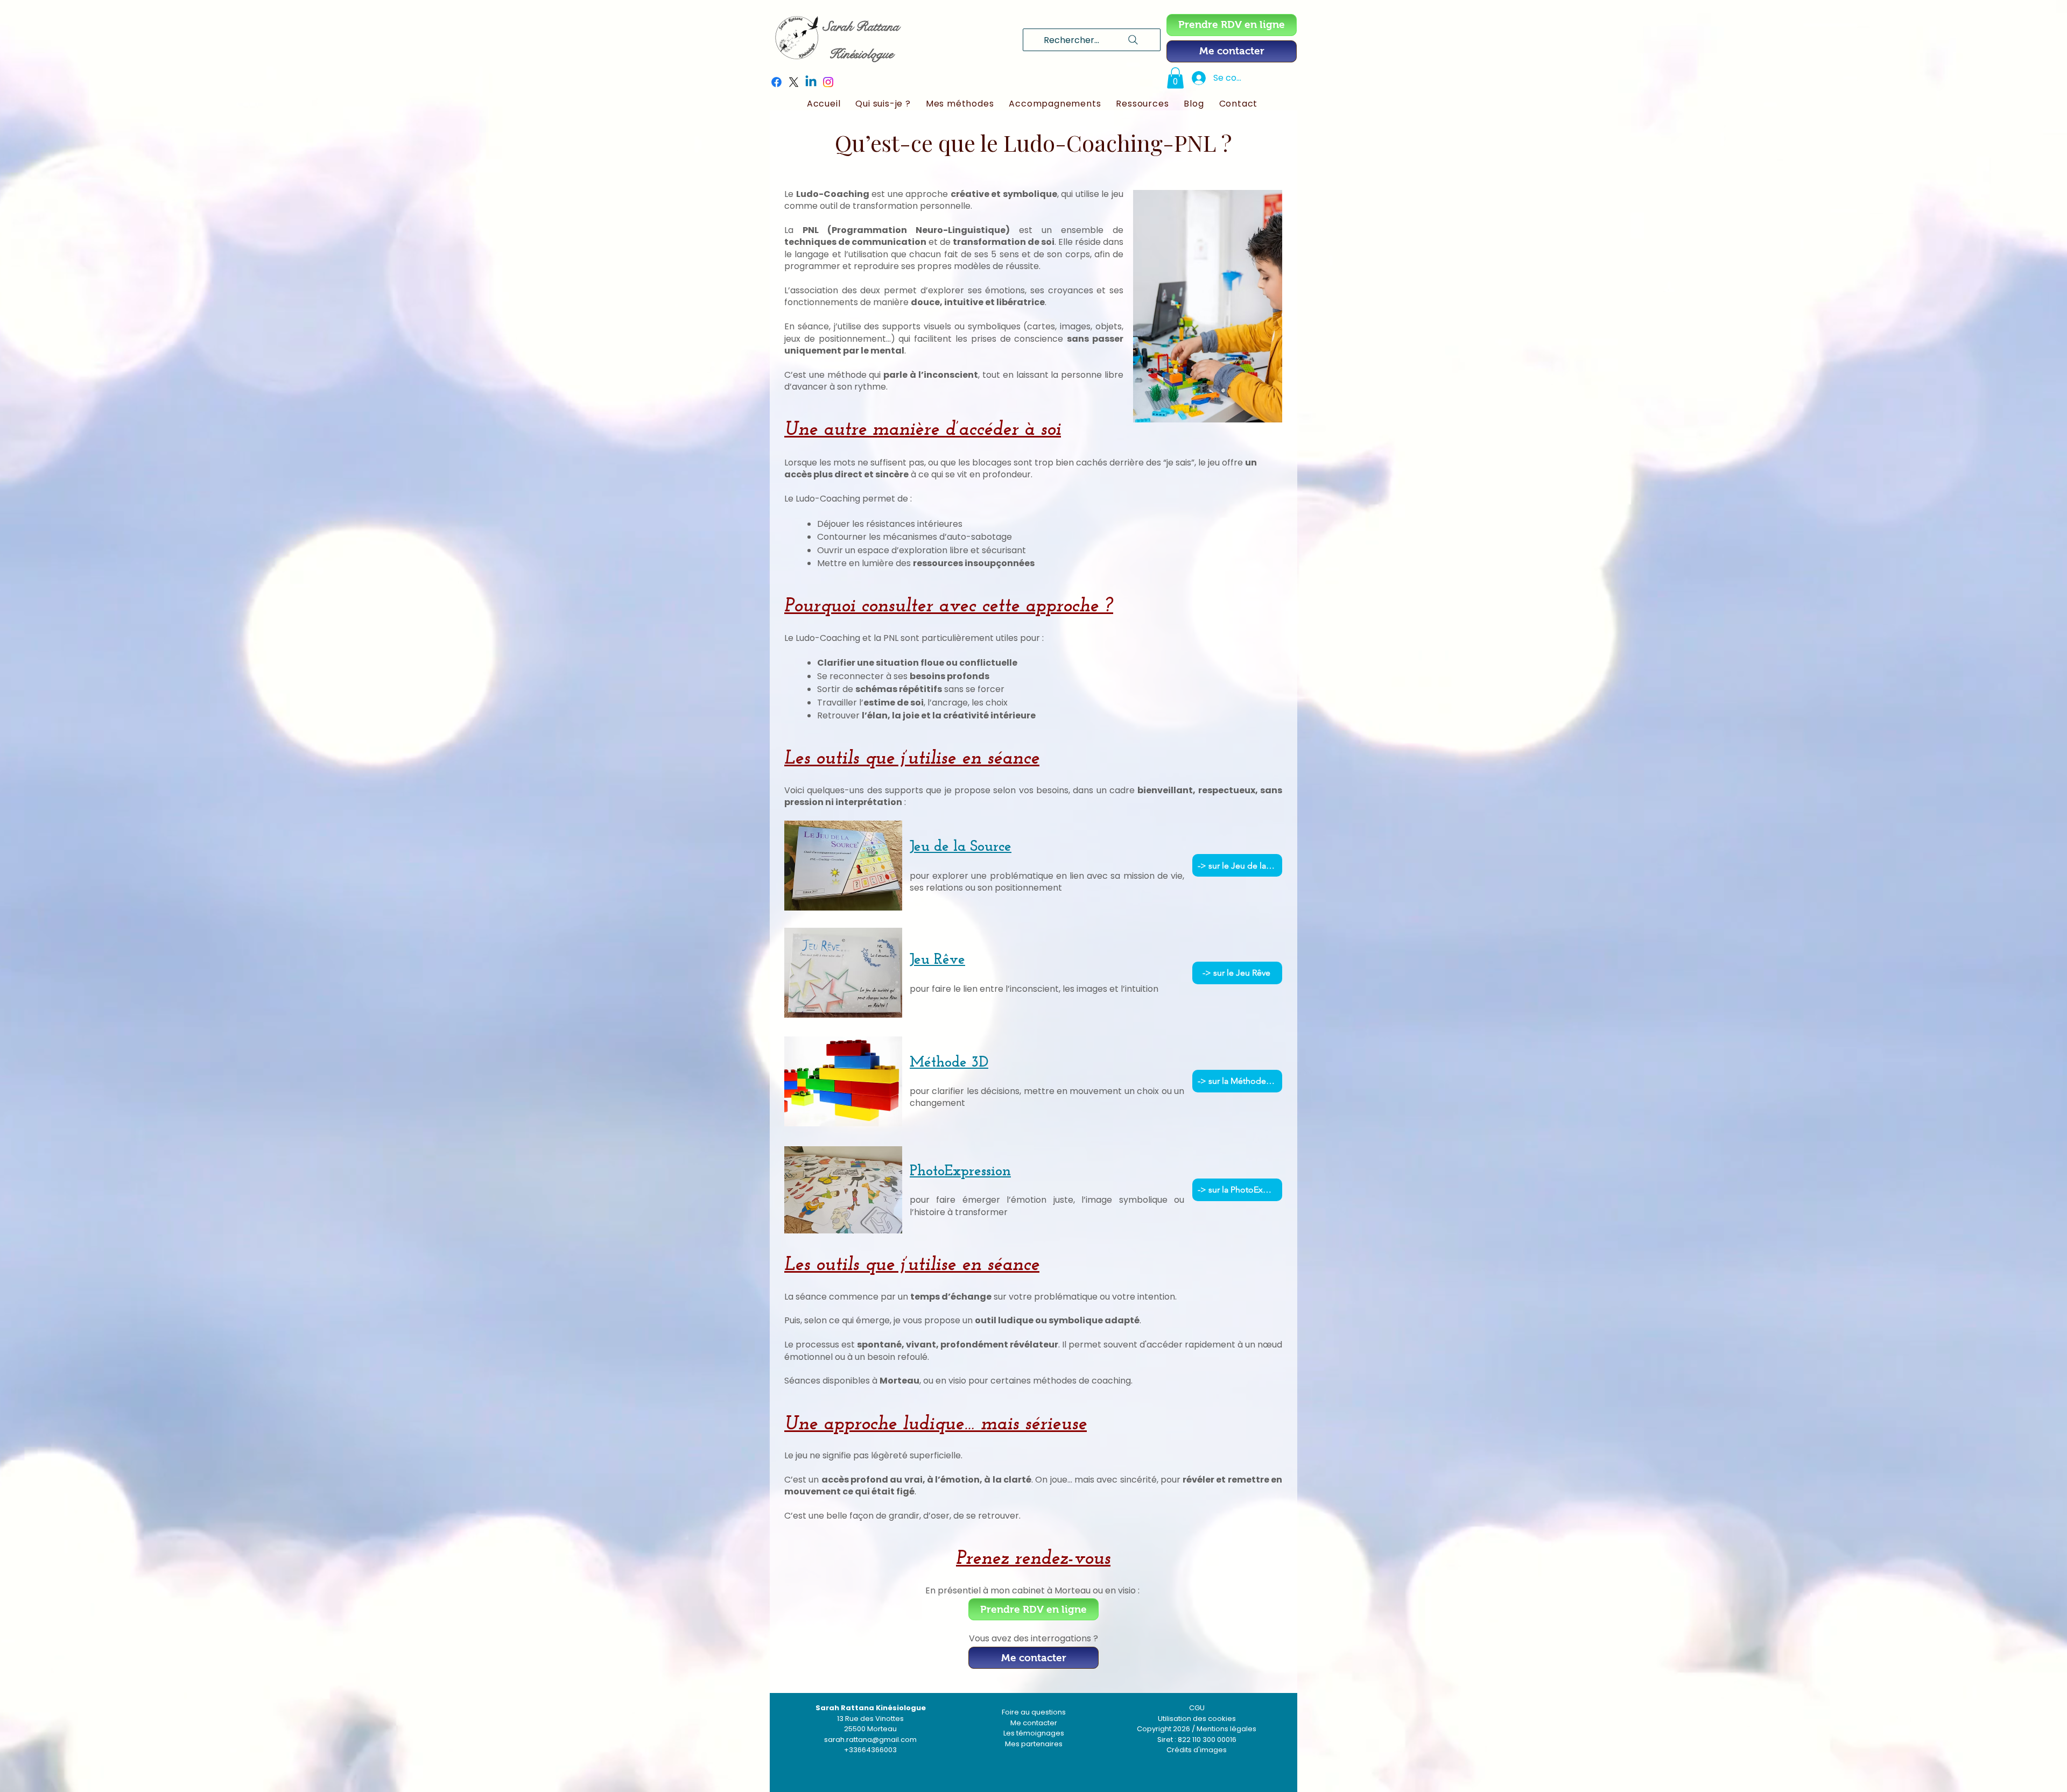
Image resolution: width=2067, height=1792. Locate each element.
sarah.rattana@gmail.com (870, 1740)
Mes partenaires (1034, 1744)
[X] (794, 82)
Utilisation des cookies (1197, 1719)
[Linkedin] (811, 82)
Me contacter (1034, 1723)
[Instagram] (828, 82)
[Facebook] (776, 82)
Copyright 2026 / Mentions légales (1197, 1729)
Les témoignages (1034, 1733)
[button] (1175, 78)
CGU (1197, 1708)
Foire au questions (1034, 1712)
